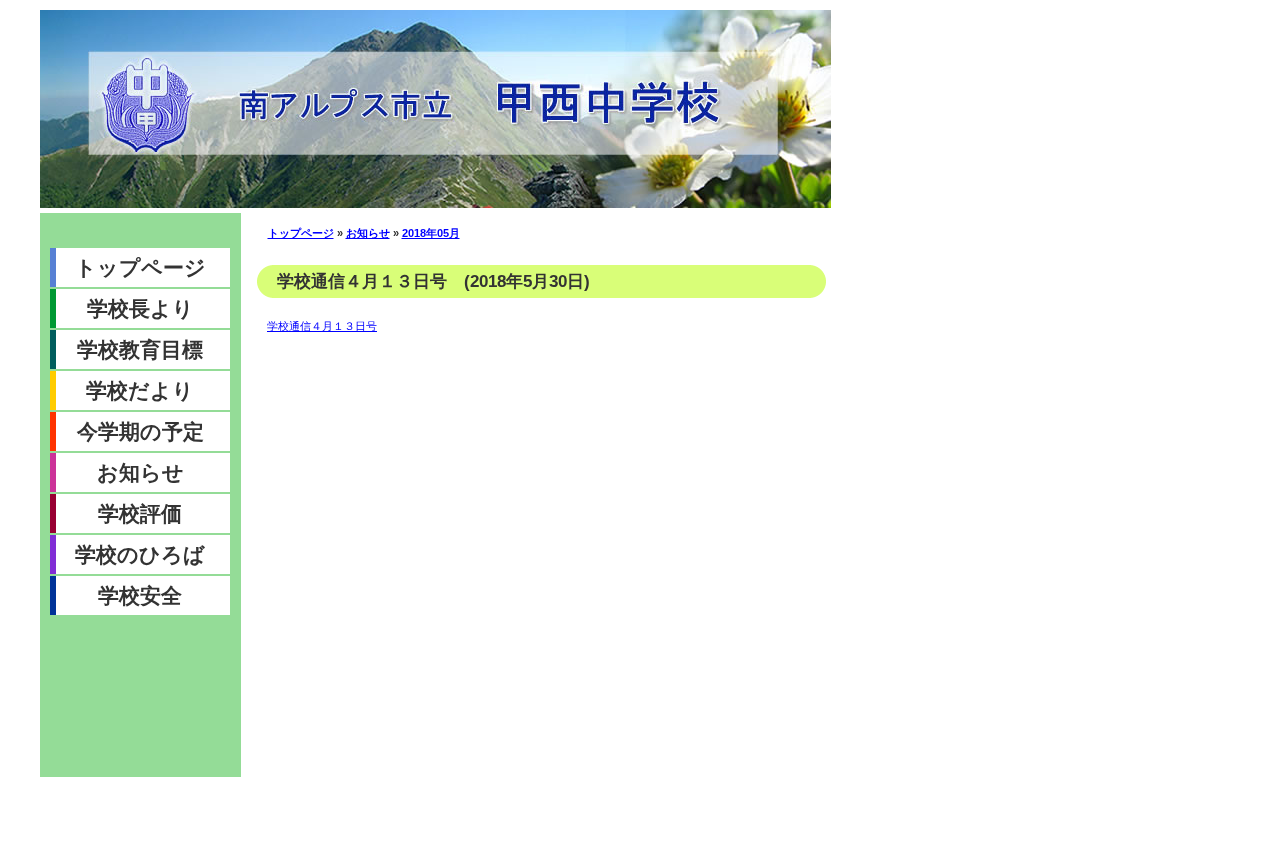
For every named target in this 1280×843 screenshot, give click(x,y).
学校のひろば (140, 554)
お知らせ (140, 472)
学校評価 (140, 513)
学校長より (140, 308)
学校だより (140, 390)
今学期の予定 (140, 431)
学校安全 (140, 595)
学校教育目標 (140, 349)
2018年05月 (431, 233)
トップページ (140, 267)
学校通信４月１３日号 (322, 326)
